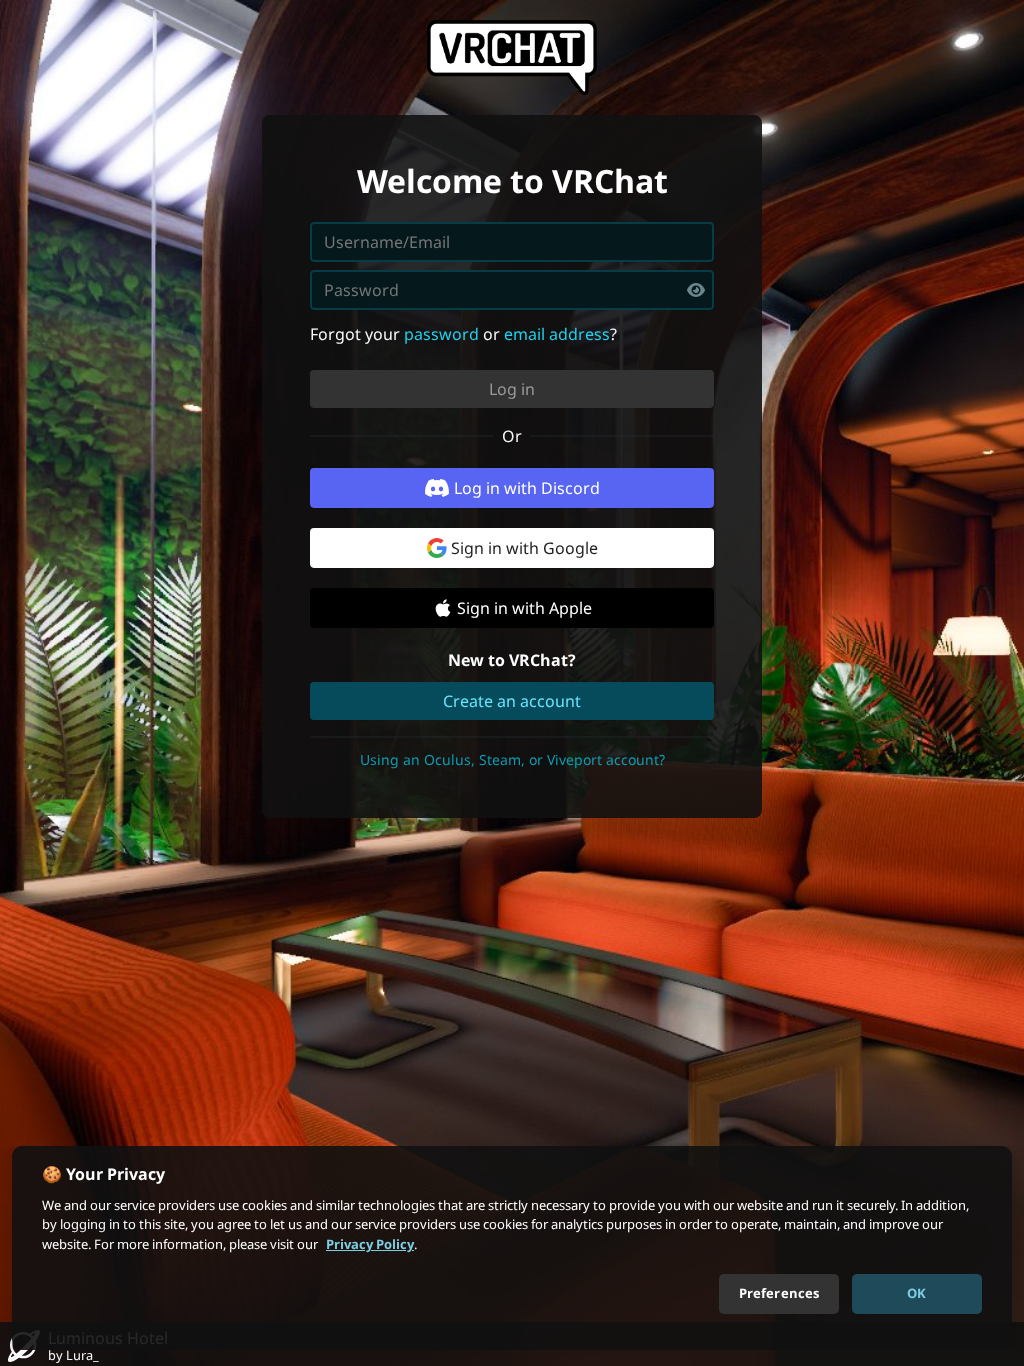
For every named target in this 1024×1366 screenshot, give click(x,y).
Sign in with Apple (524, 608)
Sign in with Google (524, 548)
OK (916, 1293)
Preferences (779, 1293)
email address (557, 334)
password (441, 334)
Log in (512, 389)
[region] (512, 1248)
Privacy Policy (370, 1244)
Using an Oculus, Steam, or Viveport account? (512, 759)
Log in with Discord (527, 488)
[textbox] (512, 290)
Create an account (512, 701)
